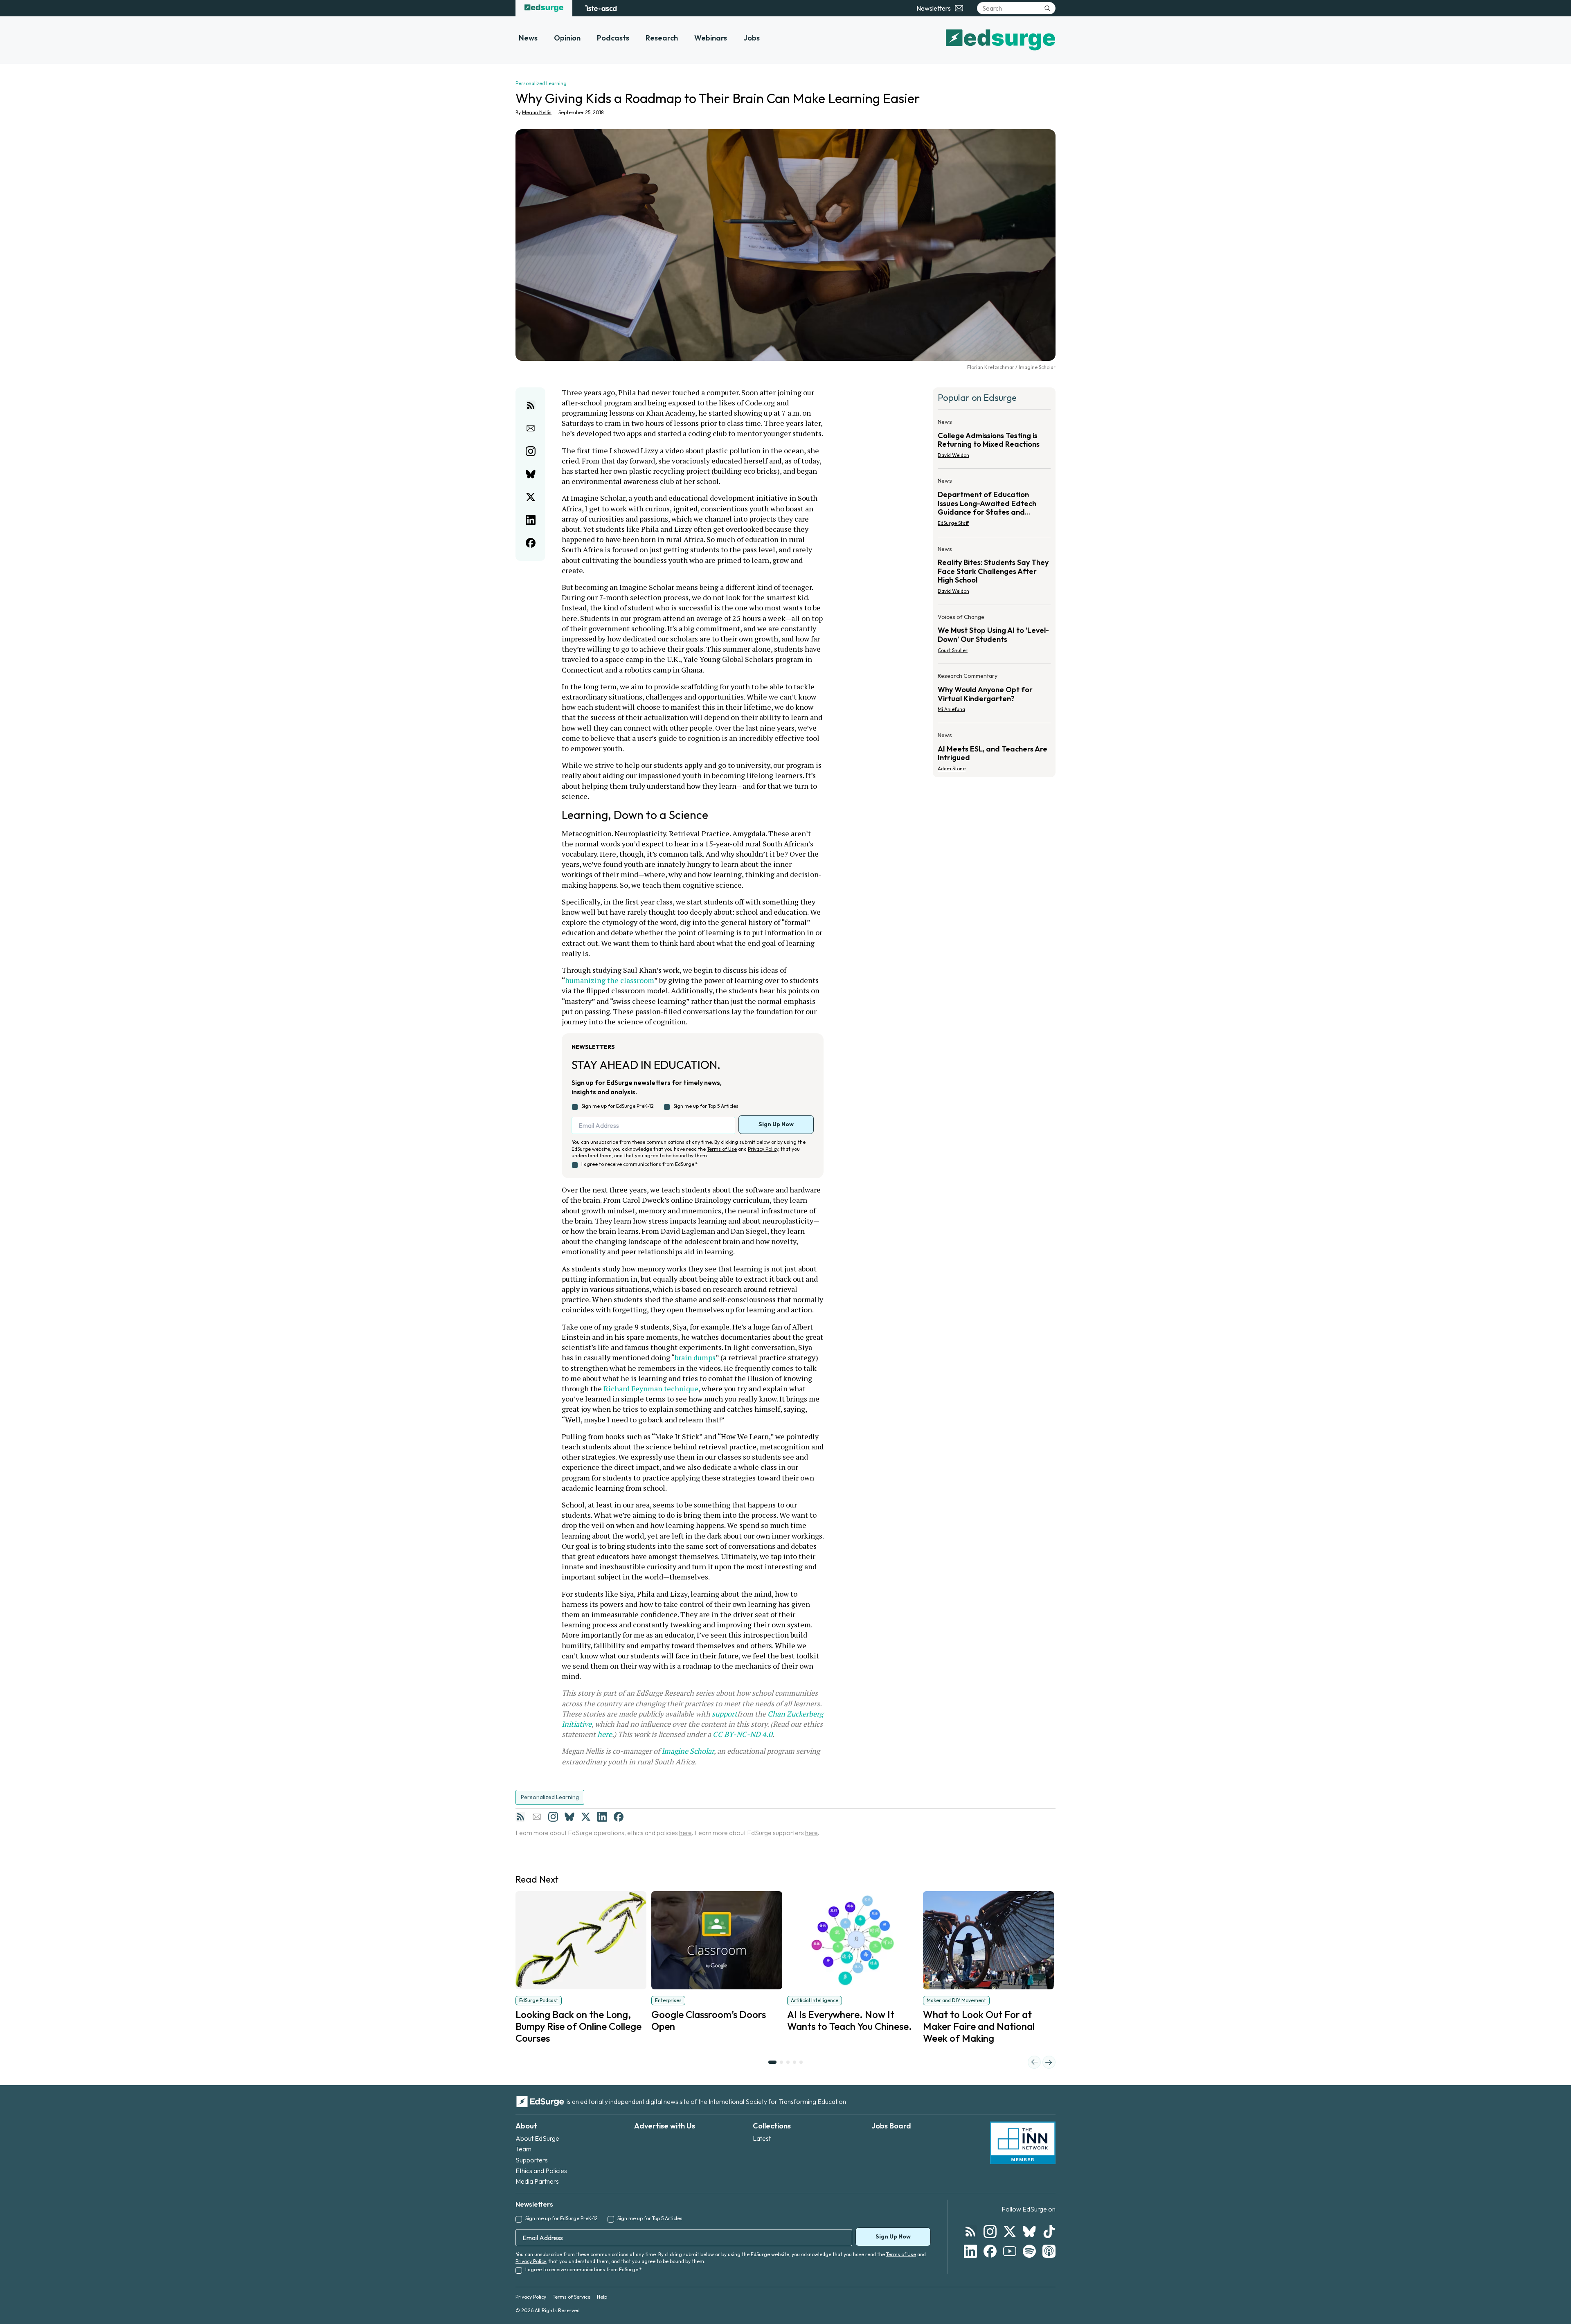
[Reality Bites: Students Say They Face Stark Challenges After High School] (994, 573)
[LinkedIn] (602, 1817)
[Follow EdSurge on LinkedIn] (970, 2251)
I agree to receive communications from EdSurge (639, 1164)
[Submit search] (1047, 8)
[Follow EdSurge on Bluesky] (1029, 2232)
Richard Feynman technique (651, 1388)
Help (602, 2297)
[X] (586, 1817)
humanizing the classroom (610, 980)
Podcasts (613, 38)
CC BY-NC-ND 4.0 (743, 1734)
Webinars (711, 38)
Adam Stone (952, 768)
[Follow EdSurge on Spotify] (1029, 2251)
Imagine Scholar (688, 1751)
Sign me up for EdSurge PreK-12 (618, 1106)
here (605, 1734)
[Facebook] (619, 1817)
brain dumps (695, 1357)
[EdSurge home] (544, 8)
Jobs (752, 38)
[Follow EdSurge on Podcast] (1049, 2251)
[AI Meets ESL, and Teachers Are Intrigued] (994, 749)
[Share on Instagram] (531, 451)
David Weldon (953, 455)
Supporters (532, 2160)
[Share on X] (531, 497)
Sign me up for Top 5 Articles (706, 1106)
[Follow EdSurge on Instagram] (990, 2232)
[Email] (537, 1817)
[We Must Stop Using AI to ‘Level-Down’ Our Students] (994, 636)
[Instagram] (553, 1817)
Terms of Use (722, 1149)
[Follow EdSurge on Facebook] (990, 2251)
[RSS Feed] (520, 1817)
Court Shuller (953, 650)
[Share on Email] (531, 428)
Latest (762, 2138)
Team (523, 2149)
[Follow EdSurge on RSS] (970, 2232)
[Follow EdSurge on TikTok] (1049, 2232)
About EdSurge (537, 2138)
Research (662, 38)
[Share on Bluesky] (531, 474)
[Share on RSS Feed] (531, 405)
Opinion (567, 38)
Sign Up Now (776, 1124)
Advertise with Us (665, 2126)
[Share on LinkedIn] (531, 520)
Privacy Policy (763, 1149)
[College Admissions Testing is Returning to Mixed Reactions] (994, 441)
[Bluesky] (569, 1817)
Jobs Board (891, 2126)
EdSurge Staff (953, 523)
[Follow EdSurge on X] (1010, 2232)
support (725, 1714)
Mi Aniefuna (951, 709)
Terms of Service (572, 2297)
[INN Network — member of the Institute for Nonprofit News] (1023, 2143)
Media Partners (537, 2181)
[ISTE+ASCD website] (601, 8)
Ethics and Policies (541, 2171)
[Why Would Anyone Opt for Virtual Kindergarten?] (994, 695)
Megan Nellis (537, 112)
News (528, 38)
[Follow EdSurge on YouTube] (1010, 2251)
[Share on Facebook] (531, 543)
